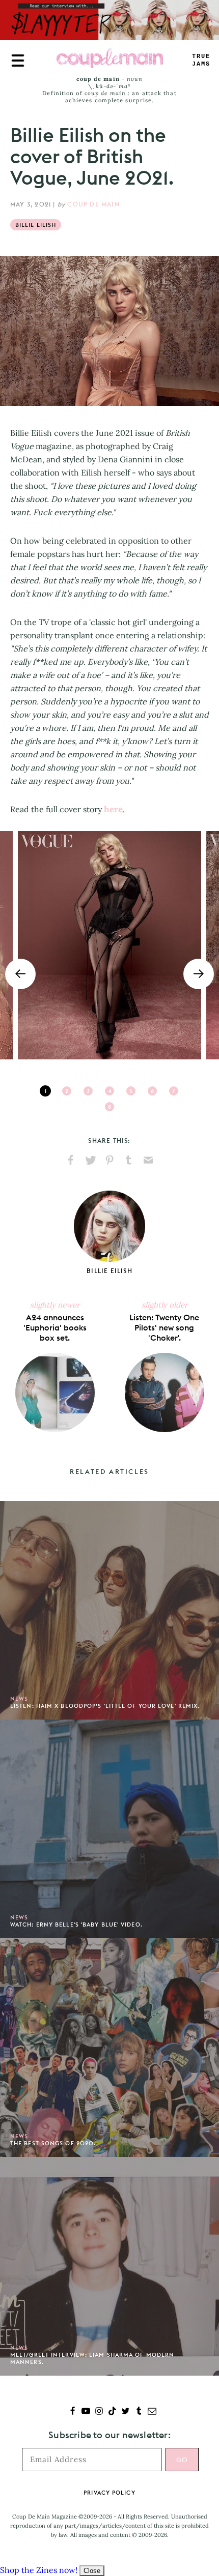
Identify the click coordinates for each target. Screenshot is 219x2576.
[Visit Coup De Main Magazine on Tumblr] (139, 2412)
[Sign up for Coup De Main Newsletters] (152, 2412)
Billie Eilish (36, 225)
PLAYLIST (201, 60)
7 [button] (174, 1091)
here (113, 809)
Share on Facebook (71, 1160)
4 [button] (110, 1091)
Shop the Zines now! (39, 2570)
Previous (20, 974)
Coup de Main (93, 204)
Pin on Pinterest (109, 1160)
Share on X (90, 1160)
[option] (109, 945)
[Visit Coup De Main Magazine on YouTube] (86, 2412)
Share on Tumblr (129, 1160)
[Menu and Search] (18, 61)
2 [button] (67, 1091)
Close (92, 2571)
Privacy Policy (109, 2493)
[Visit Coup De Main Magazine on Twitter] (126, 2412)
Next (199, 974)
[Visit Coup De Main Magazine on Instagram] (99, 2412)
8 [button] (109, 1107)
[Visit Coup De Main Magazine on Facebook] (73, 2412)
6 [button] (152, 1091)
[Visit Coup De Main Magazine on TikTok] (112, 2412)
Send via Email (148, 1160)
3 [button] (88, 1091)
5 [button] (131, 1091)
